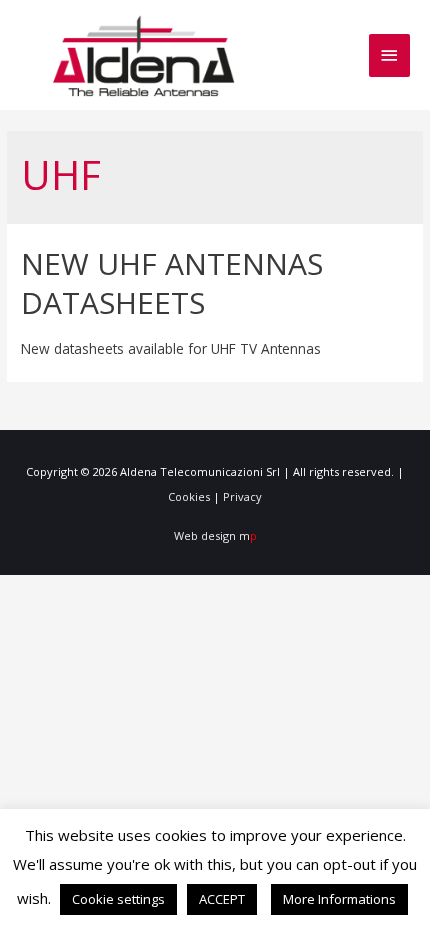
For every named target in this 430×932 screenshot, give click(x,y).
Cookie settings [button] (118, 899)
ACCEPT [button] (222, 899)
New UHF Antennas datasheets (172, 283)
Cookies (189, 496)
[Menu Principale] (390, 55)
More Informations (339, 899)
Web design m (215, 535)
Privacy (242, 496)
